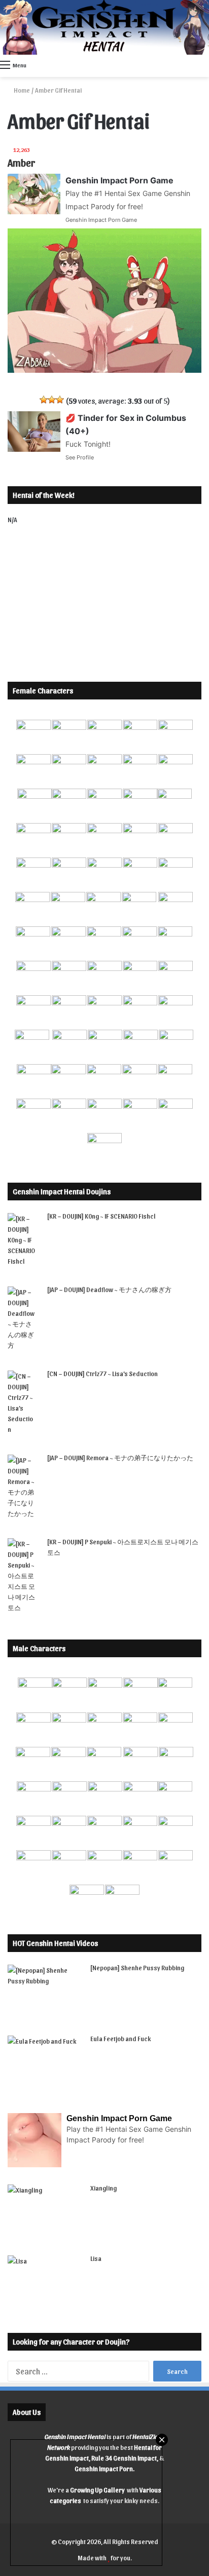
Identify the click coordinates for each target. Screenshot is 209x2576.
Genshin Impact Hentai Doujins (62, 1191)
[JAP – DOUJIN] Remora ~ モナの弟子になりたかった (120, 1457)
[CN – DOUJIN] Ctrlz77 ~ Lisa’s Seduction (102, 1373)
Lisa (96, 2258)
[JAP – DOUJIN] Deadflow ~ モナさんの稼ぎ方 (109, 1289)
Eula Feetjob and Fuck (120, 2038)
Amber (21, 163)
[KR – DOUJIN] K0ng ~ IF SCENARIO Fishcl (101, 1216)
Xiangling (103, 2188)
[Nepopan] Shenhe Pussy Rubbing (137, 1967)
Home (21, 90)
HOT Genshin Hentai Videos (55, 1943)
